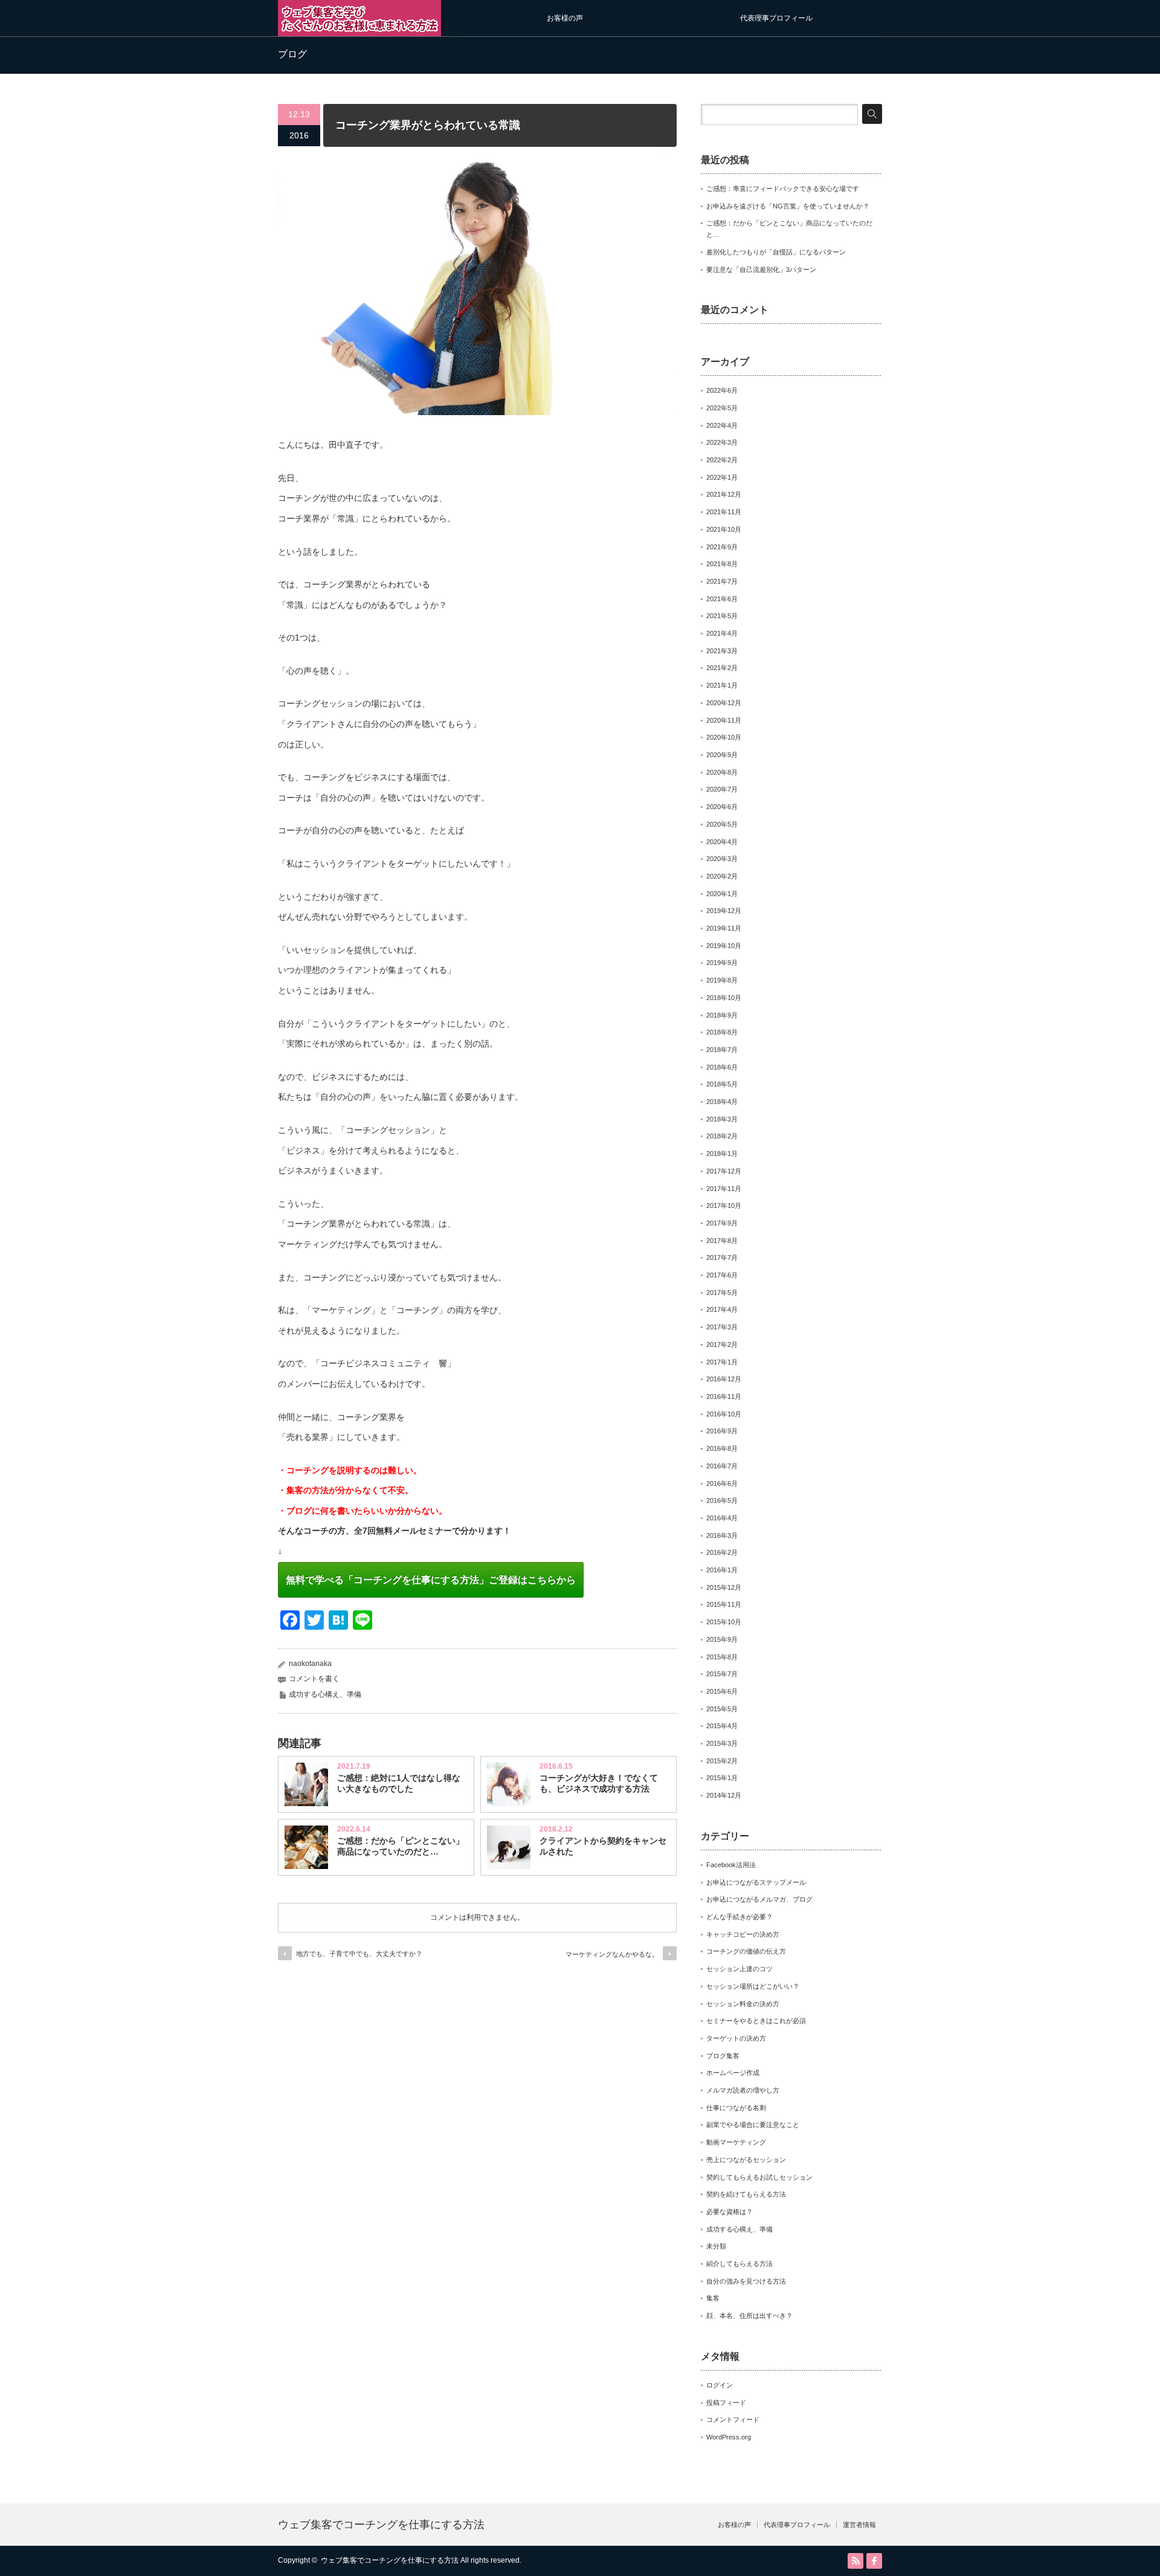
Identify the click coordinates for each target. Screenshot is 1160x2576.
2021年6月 (722, 599)
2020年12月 (724, 703)
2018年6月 (722, 1067)
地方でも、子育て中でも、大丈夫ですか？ (359, 1954)
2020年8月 (722, 772)
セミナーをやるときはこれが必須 (756, 2021)
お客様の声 (565, 18)
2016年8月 (722, 1448)
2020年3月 (722, 859)
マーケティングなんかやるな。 (612, 1954)
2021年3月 (722, 651)
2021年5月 (722, 616)
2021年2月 (722, 668)
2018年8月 (722, 1032)
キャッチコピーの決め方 (743, 1934)
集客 (713, 2298)
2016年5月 (722, 1500)
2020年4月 (722, 842)
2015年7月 (722, 1674)
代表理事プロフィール (776, 18)
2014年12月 (724, 1795)
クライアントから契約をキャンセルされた (603, 1846)
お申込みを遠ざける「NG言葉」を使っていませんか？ (788, 206)
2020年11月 (724, 720)
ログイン (720, 2385)
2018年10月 (724, 998)
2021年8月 (722, 564)
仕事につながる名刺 (736, 2108)
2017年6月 (722, 1275)
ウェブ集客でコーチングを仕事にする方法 (381, 2525)
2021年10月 (724, 529)
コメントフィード (733, 2419)
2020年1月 (722, 894)
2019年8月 (722, 980)
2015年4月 (722, 1726)
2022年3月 (722, 442)
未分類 (716, 2246)
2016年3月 (722, 1535)
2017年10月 (724, 1206)
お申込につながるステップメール (756, 1882)
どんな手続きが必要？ (739, 1917)
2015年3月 (722, 1743)
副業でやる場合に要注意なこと (753, 2125)
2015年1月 (722, 1778)
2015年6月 (722, 1691)
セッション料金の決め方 (743, 2004)
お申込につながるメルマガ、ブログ (759, 1899)
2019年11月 (724, 928)
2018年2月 (722, 1136)
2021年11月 (724, 512)
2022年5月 (722, 408)
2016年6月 (722, 1483)
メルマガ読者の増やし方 (743, 2090)
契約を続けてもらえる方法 (746, 2194)
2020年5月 (722, 824)
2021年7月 (722, 581)
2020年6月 (722, 807)
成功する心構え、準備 (325, 1694)
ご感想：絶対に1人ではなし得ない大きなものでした (399, 1783)
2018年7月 (722, 1050)
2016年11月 (724, 1396)
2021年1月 (722, 685)
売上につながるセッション (746, 2160)
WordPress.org (729, 2437)
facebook (874, 2561)
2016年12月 (724, 1379)
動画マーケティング (736, 2142)
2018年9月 (722, 1015)
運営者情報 (859, 2525)
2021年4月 (722, 633)
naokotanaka (310, 1664)
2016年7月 (722, 1466)
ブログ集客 (723, 2056)
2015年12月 (724, 1587)
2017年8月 (722, 1241)
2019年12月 (724, 911)
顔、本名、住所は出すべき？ (749, 2316)
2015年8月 (722, 1657)
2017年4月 (722, 1309)
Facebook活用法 (731, 1865)
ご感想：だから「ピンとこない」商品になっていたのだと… (401, 1846)
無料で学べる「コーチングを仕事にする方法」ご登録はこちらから (431, 1580)
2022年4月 (722, 425)
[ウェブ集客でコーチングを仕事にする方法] (359, 31)
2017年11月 (724, 1189)
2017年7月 (722, 1257)
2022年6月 (722, 390)
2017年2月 (722, 1344)
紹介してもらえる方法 (739, 2264)
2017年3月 (722, 1327)
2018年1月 (722, 1154)
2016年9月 (722, 1431)
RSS (855, 2561)
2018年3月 (722, 1119)
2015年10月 (724, 1622)
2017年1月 (722, 1362)
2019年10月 (724, 946)
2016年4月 (722, 1518)
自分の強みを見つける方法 (746, 2281)
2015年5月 (722, 1709)
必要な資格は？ (730, 2212)
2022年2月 (722, 460)
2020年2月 (722, 876)
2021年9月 (722, 547)
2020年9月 (722, 755)
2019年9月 (722, 963)
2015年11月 (724, 1604)
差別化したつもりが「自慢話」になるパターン (776, 252)
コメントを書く (314, 1679)
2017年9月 (722, 1223)
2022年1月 (722, 477)
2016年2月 (722, 1552)
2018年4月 (722, 1102)
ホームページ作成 (733, 2073)
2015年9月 (722, 1639)
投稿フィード (726, 2403)
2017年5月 (722, 1293)
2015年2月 (722, 1761)
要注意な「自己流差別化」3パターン (761, 270)
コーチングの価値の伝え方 (746, 1951)
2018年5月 (722, 1084)
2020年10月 (724, 737)
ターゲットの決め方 (736, 2038)
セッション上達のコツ (739, 1969)
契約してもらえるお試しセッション (759, 2177)
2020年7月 (722, 789)
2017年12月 (724, 1171)
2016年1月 (722, 1570)
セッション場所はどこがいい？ (753, 1986)
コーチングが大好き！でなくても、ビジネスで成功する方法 (599, 1783)
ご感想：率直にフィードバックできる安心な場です (783, 189)
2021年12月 (724, 494)
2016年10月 (724, 1414)
